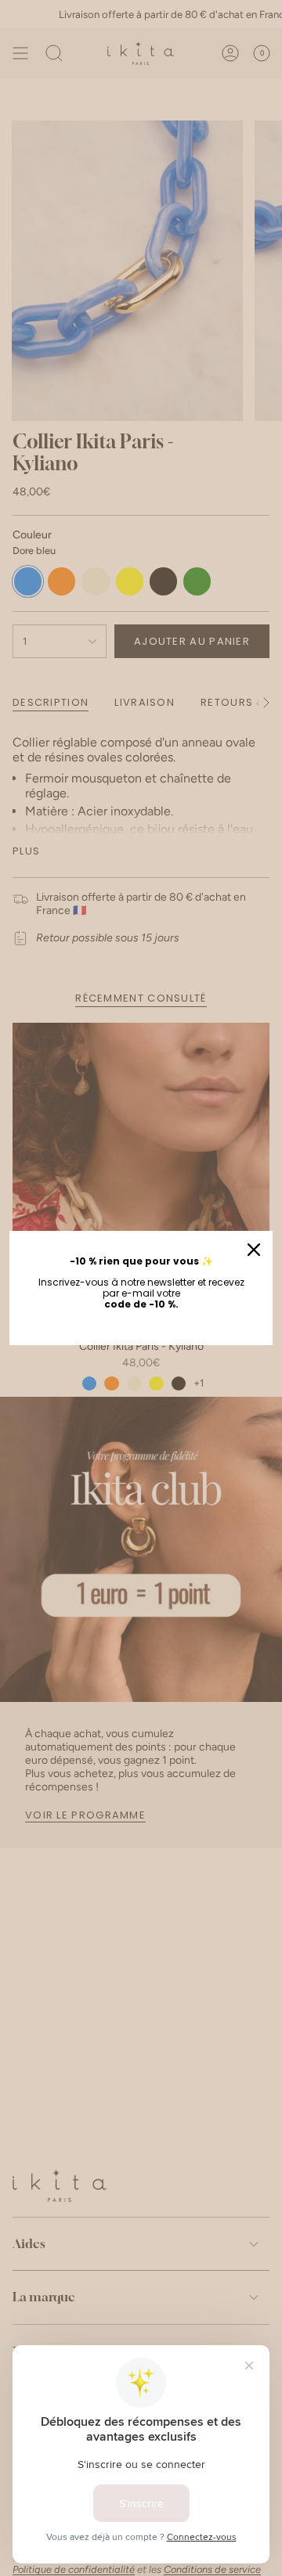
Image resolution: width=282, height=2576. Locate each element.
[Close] (254, 1250)
